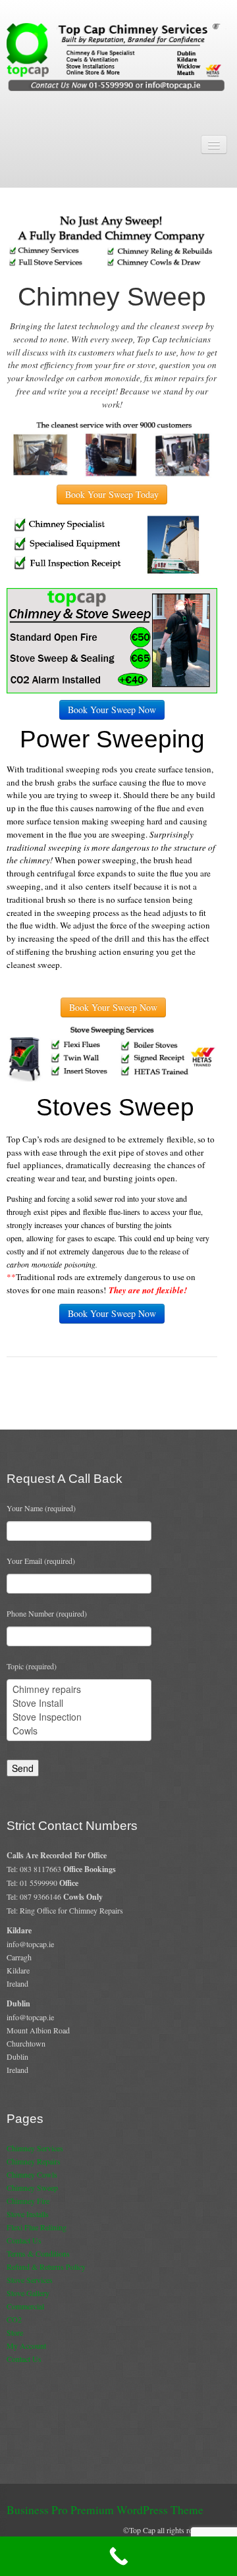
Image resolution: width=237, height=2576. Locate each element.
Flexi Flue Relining (37, 2227)
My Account (26, 2346)
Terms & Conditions (38, 2253)
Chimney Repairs (34, 2161)
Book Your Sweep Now (112, 710)
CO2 (14, 2319)
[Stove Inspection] (79, 1717)
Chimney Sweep (32, 2187)
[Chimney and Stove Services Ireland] (118, 56)
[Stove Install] (79, 1703)
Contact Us (24, 2240)
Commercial (25, 2306)
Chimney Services (35, 2148)
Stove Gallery (28, 2293)
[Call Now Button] (118, 2556)
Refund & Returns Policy (46, 2267)
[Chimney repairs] (79, 1689)
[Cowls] (79, 1731)
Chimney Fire (28, 2201)
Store (15, 2332)
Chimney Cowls (32, 2174)
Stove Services (30, 2280)
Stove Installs (28, 2214)
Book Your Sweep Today (112, 494)
